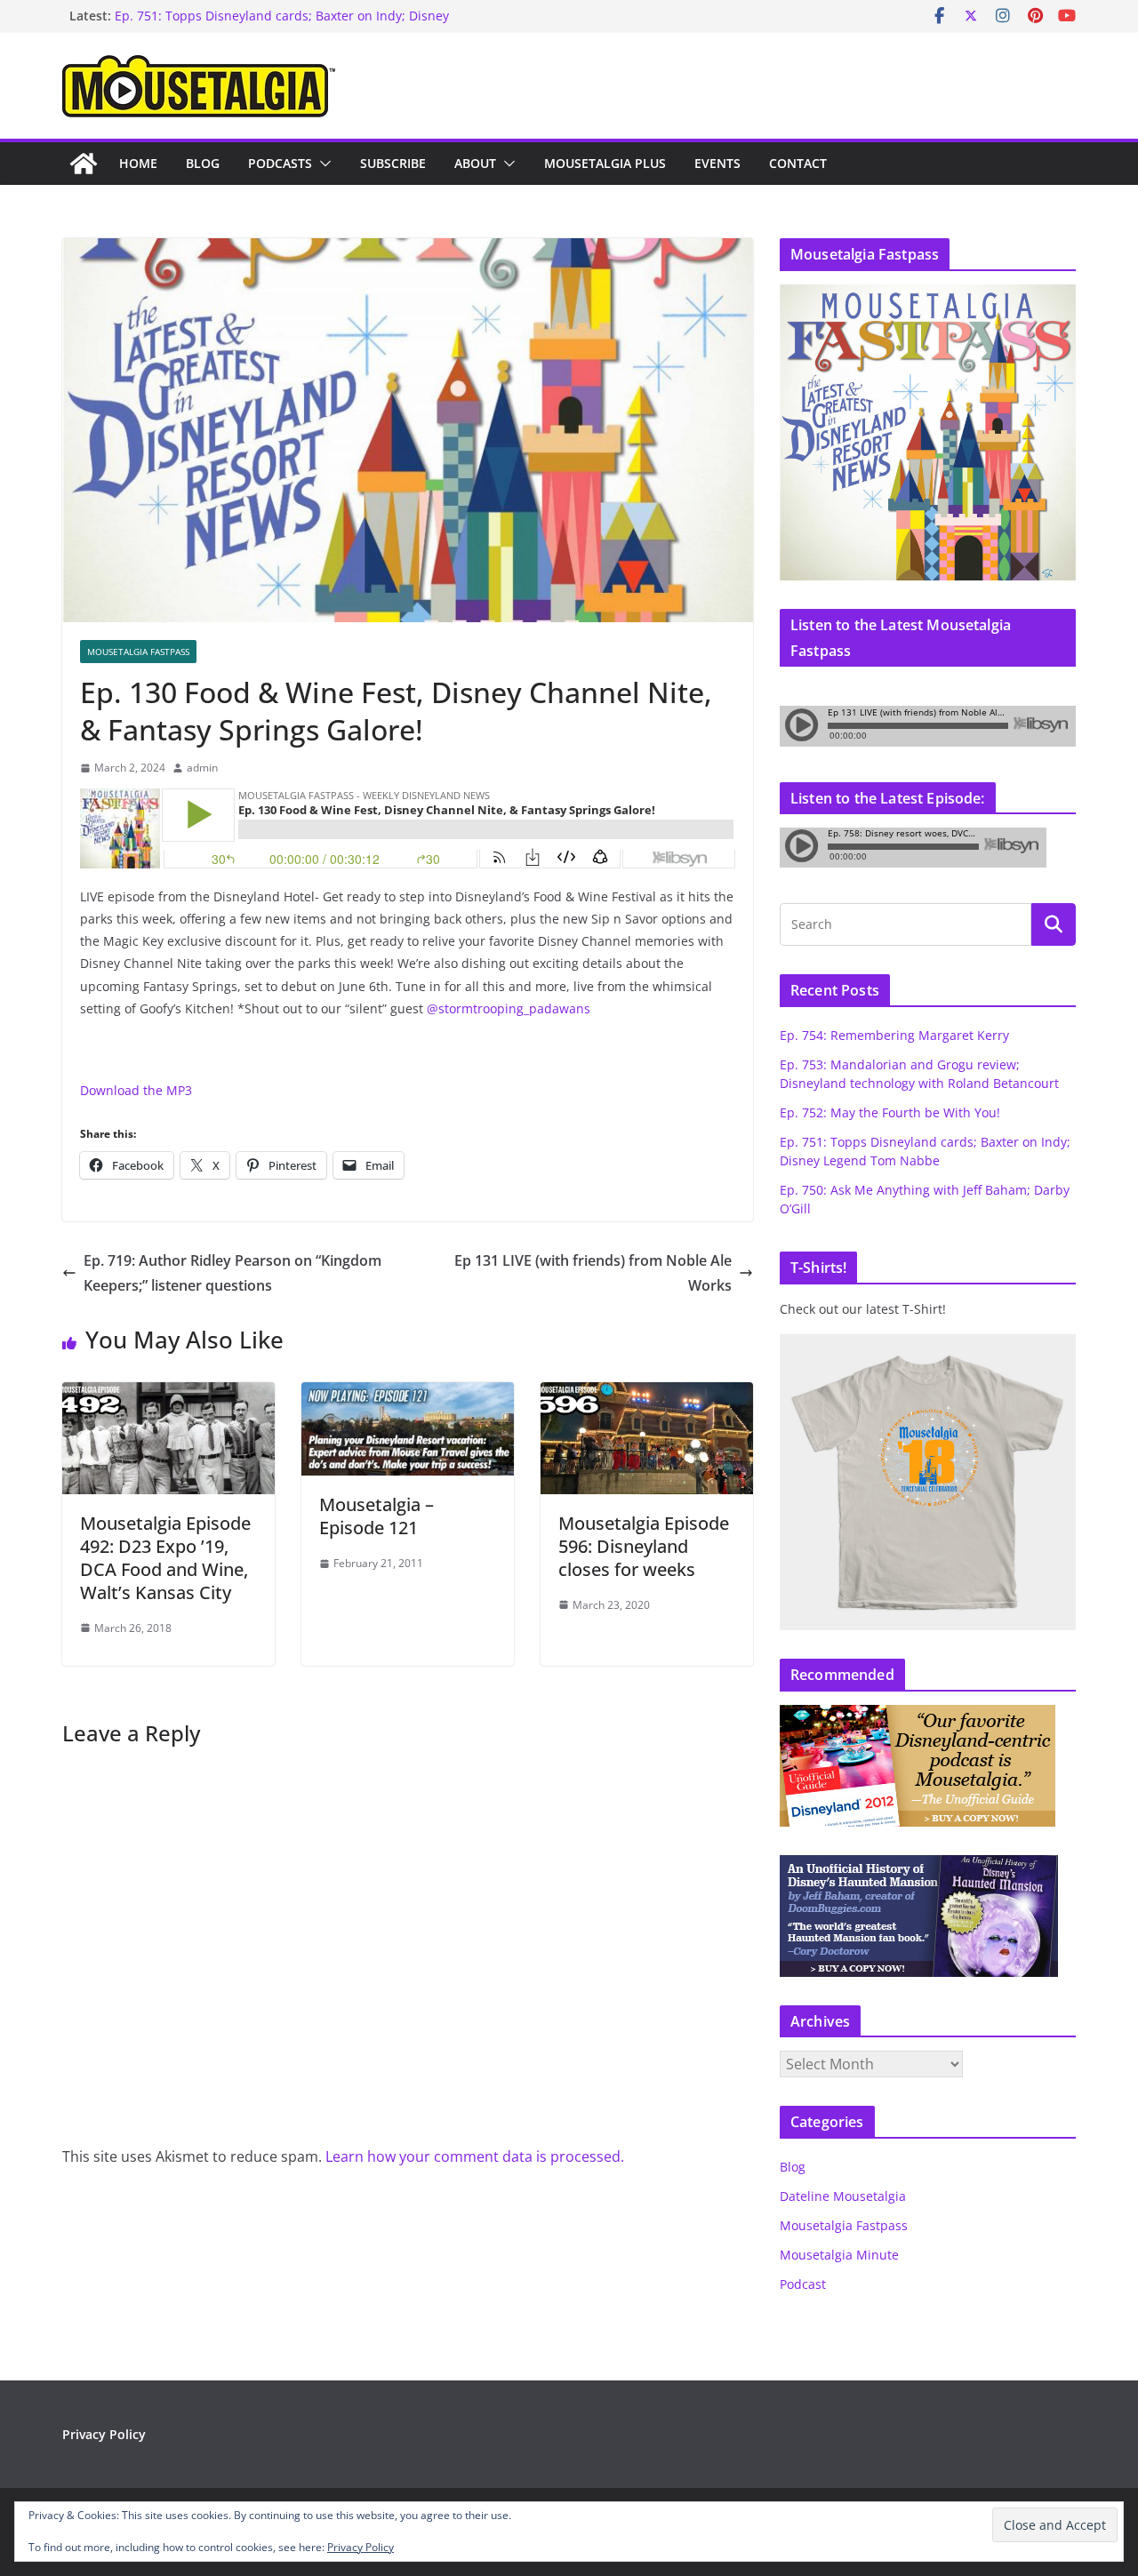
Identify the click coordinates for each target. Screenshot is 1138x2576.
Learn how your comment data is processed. (475, 2156)
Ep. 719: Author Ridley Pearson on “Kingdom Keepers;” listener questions (232, 1273)
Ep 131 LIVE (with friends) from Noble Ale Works (593, 1273)
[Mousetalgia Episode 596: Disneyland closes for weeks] (647, 1395)
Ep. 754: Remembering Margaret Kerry (894, 1035)
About (475, 163)
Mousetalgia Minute (839, 2255)
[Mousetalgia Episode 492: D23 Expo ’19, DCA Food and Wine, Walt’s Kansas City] (168, 1395)
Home (138, 163)
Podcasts (280, 163)
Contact (798, 163)
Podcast (803, 2284)
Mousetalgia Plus (605, 163)
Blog (203, 163)
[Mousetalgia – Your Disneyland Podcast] (84, 164)
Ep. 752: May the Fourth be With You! (890, 1112)
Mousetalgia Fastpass (138, 652)
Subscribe (393, 163)
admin (202, 768)
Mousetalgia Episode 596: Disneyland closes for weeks (644, 1546)
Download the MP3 (136, 1090)
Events (717, 163)
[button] (322, 164)
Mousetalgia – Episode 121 (377, 1516)
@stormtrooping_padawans (509, 1008)
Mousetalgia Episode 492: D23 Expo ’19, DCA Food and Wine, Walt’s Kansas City (165, 1558)
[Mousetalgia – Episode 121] (408, 1395)
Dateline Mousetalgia (843, 2196)
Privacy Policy (104, 2434)
